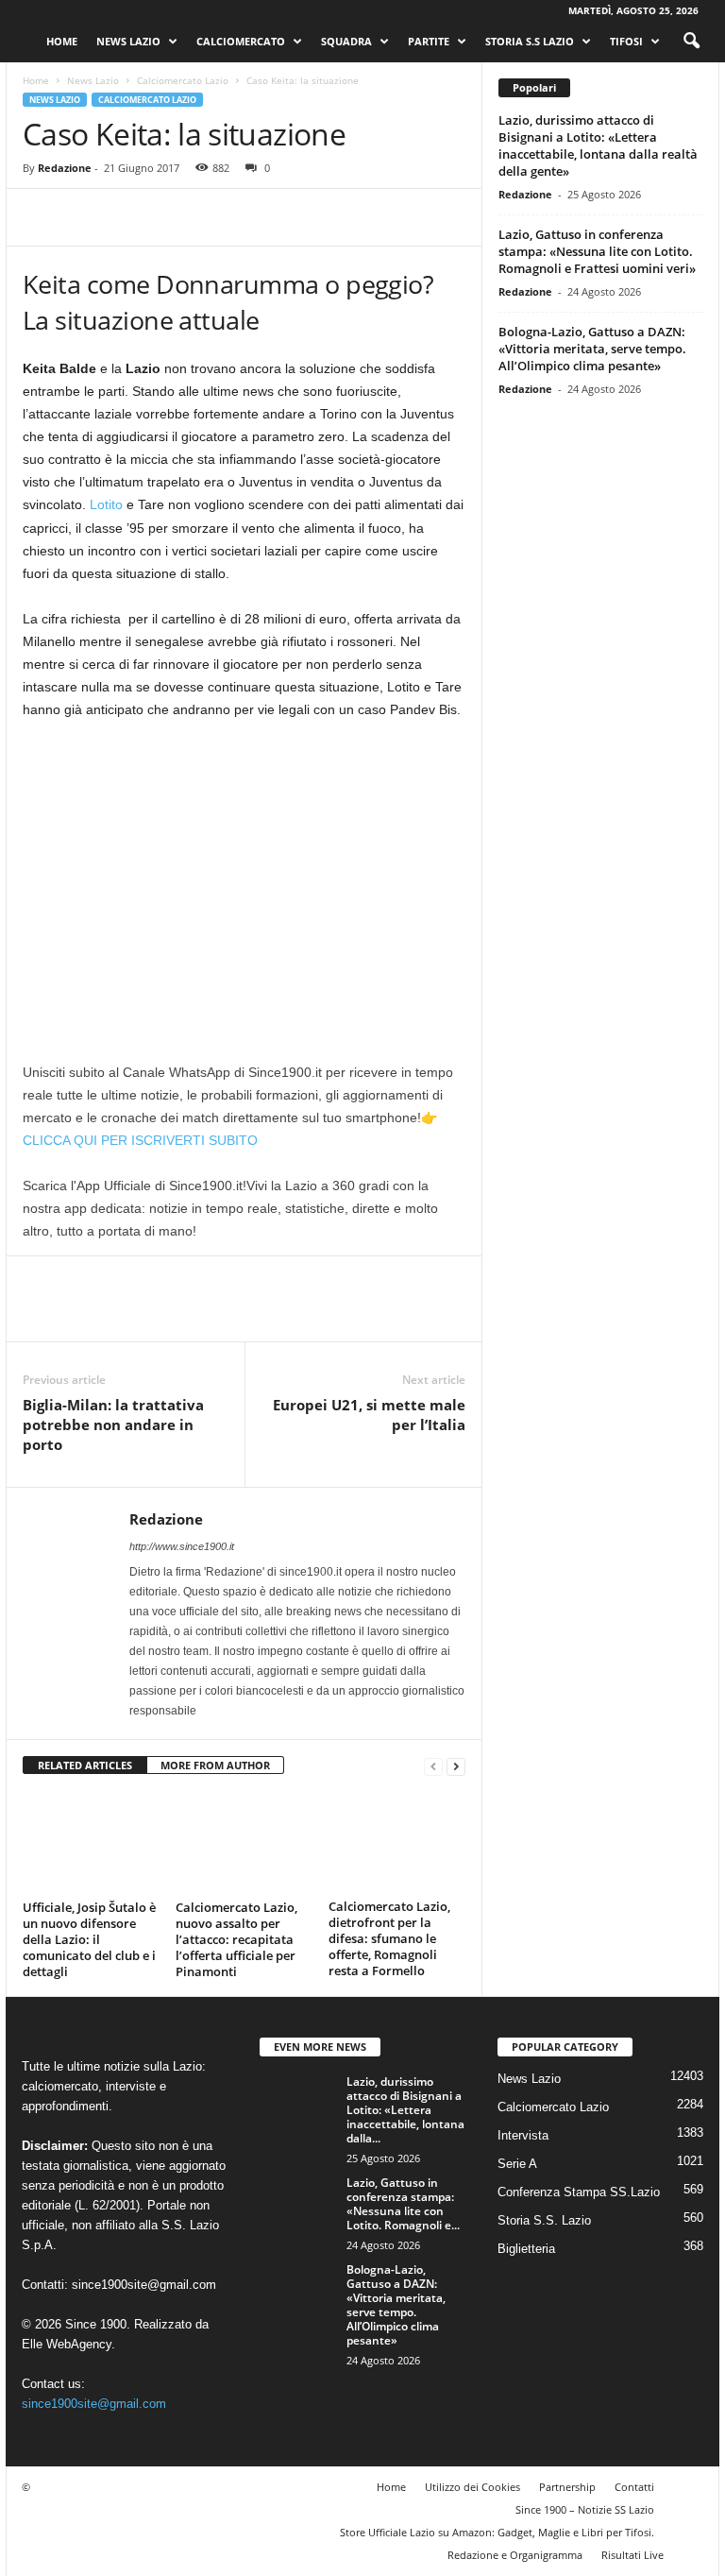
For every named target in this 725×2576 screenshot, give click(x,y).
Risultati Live (632, 2555)
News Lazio (128, 41)
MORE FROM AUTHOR (215, 1765)
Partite (429, 41)
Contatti (634, 2487)
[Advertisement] (244, 876)
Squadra (346, 41)
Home (62, 41)
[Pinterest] (128, 217)
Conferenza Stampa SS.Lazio (579, 2192)
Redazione (65, 168)
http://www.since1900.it (182, 1546)
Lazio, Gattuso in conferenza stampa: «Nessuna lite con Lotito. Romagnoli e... (403, 2204)
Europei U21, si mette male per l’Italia (369, 1415)
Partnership (567, 2487)
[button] (691, 42)
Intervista (523, 2135)
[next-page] (456, 1766)
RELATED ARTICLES (85, 1765)
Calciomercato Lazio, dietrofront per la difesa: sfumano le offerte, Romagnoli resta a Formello (389, 1938)
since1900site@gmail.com (144, 2285)
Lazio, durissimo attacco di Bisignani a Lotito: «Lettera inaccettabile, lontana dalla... (405, 2110)
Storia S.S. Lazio (544, 2220)
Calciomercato (241, 41)
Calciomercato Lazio (183, 80)
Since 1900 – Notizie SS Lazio (585, 2509)
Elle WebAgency (67, 2344)
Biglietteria (526, 2249)
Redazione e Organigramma (515, 2555)
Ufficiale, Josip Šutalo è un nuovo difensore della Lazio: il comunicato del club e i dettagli (89, 1939)
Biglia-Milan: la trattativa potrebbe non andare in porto (113, 1424)
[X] (85, 217)
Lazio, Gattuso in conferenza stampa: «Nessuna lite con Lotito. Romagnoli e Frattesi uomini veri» (597, 251)
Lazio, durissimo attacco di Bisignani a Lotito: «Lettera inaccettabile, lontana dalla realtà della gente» (598, 145)
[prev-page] (433, 1766)
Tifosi (626, 41)
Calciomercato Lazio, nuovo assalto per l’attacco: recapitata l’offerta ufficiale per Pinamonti (236, 1939)
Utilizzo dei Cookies (472, 2487)
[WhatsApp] (172, 217)
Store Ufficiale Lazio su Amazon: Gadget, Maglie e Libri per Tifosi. (497, 2532)
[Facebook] (42, 217)
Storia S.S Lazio (530, 41)
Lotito (106, 504)
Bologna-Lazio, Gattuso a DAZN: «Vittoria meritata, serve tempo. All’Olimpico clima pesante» (592, 349)
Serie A (517, 2164)
